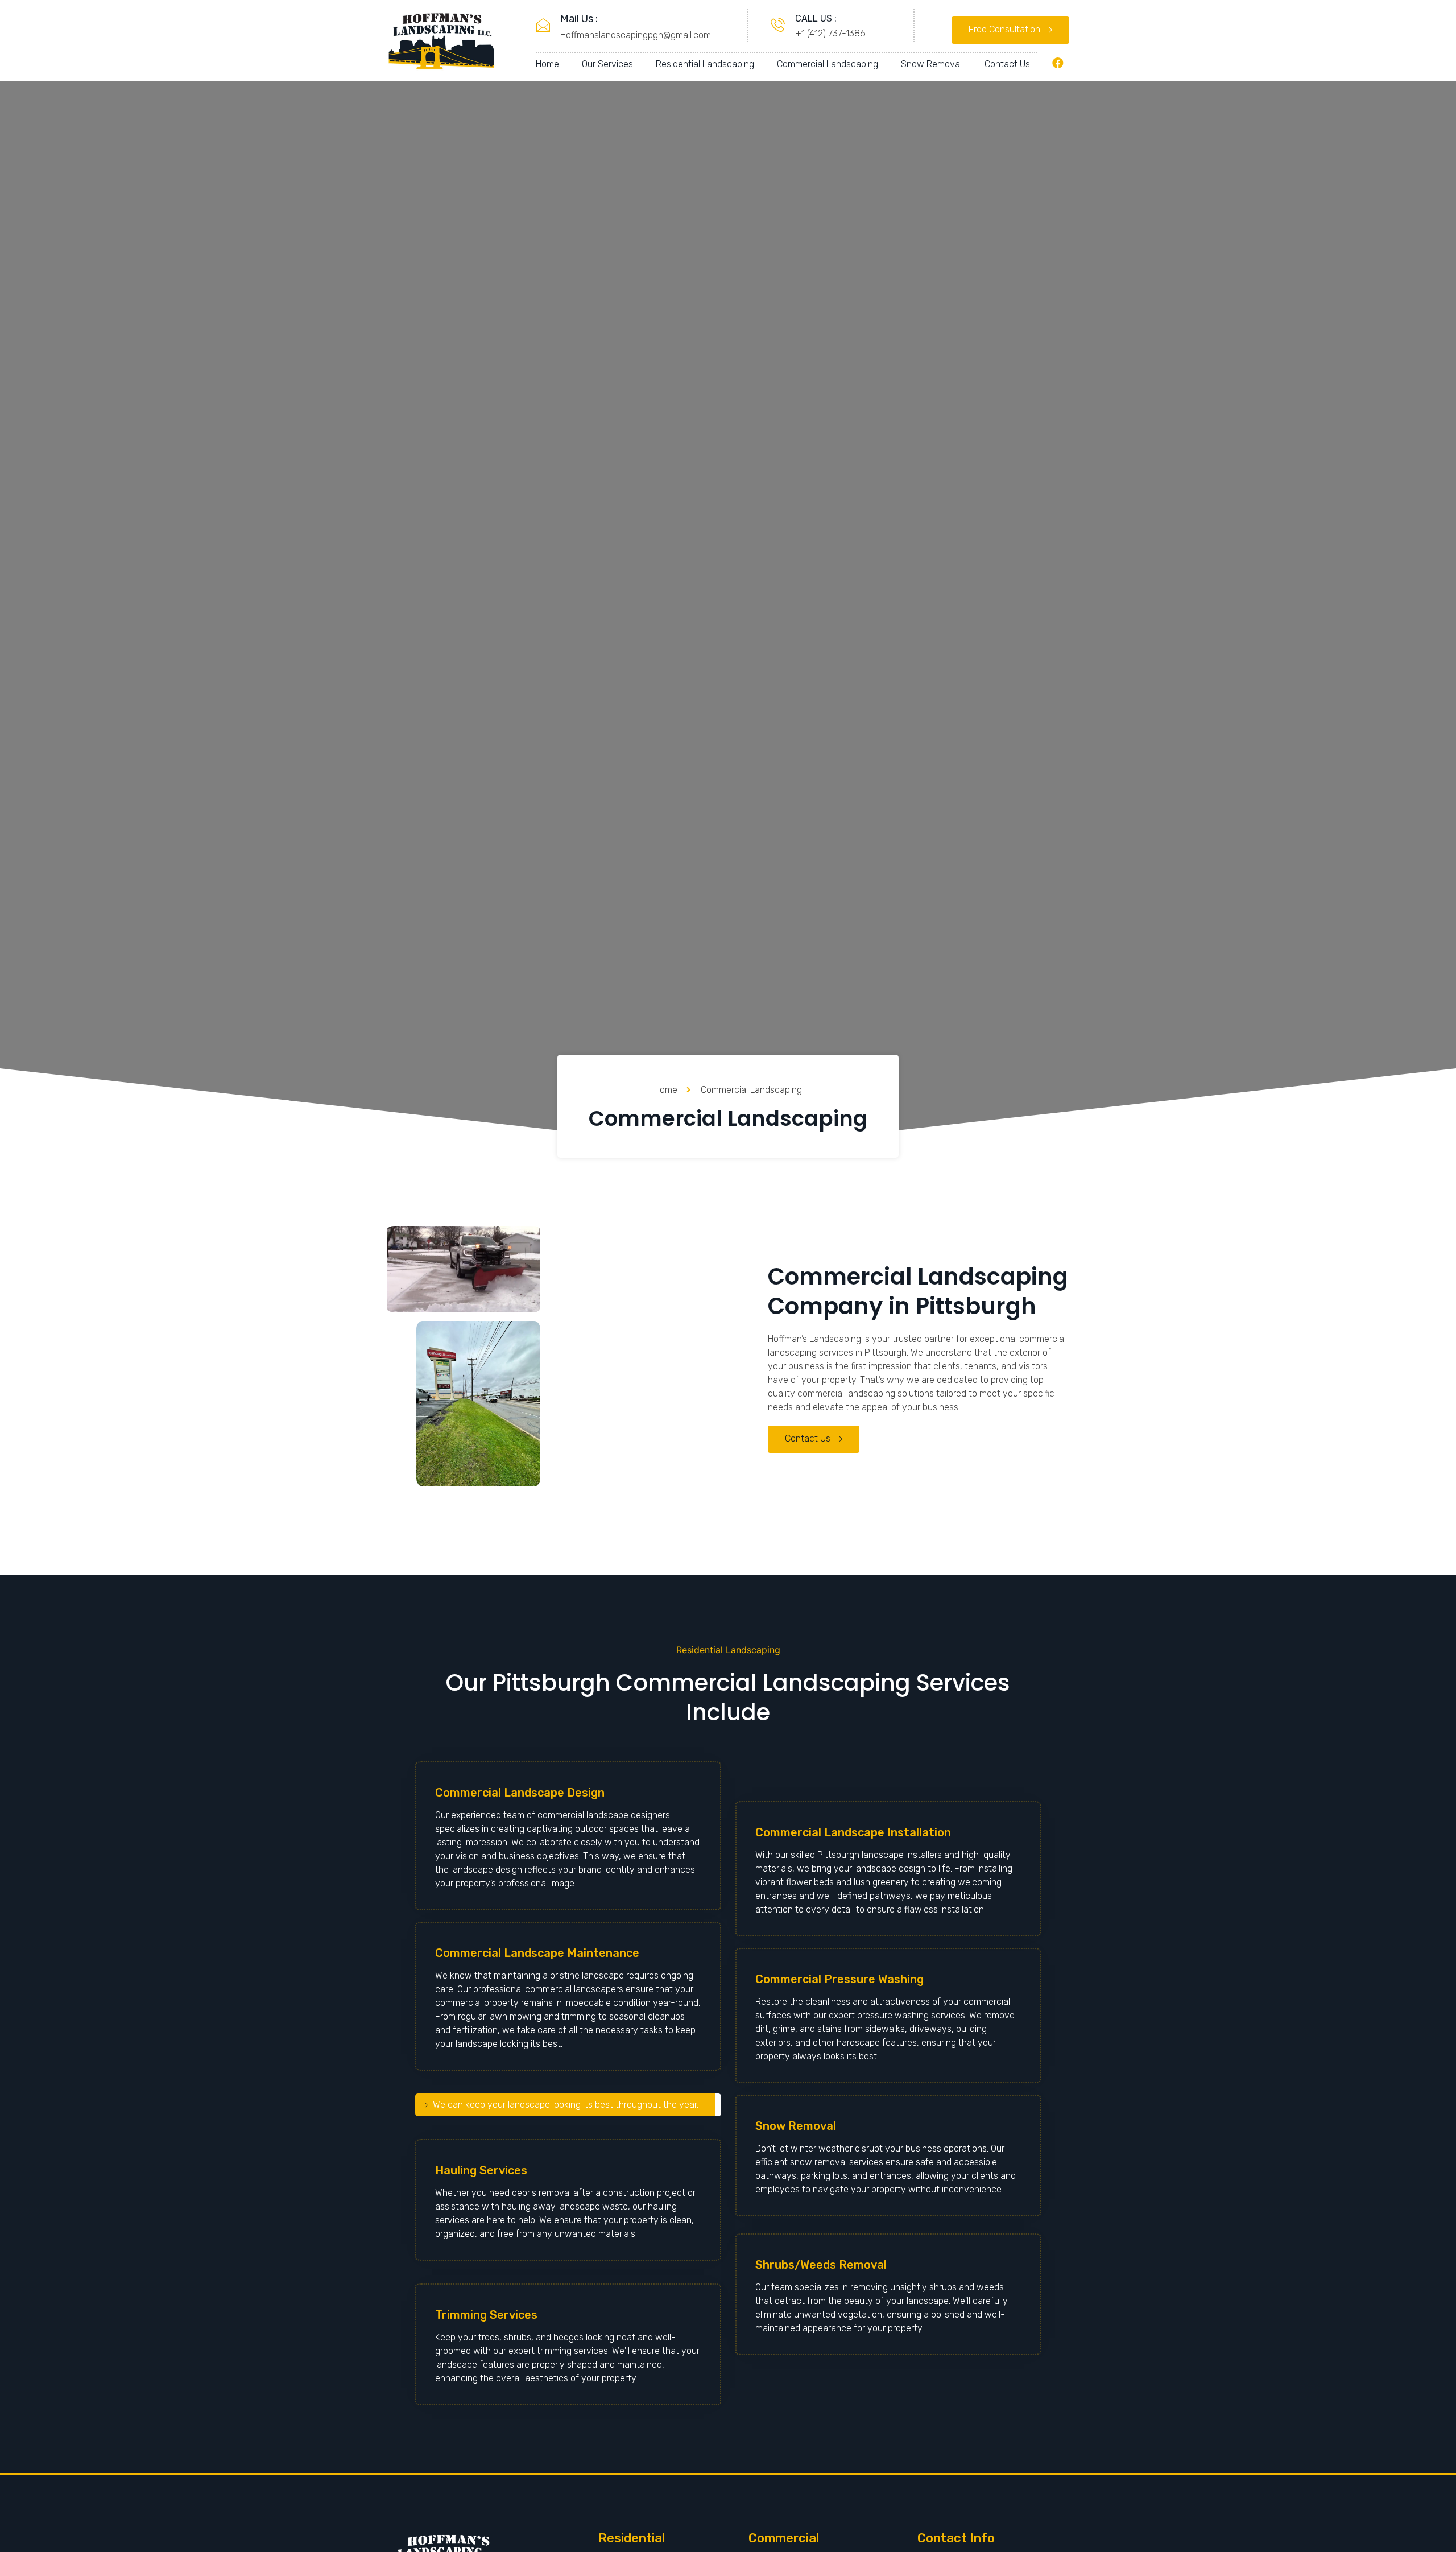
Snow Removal (931, 64)
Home (547, 64)
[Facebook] (1058, 63)
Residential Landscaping (705, 64)
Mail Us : (579, 19)
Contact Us (1007, 64)
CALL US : (816, 18)
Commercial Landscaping (828, 64)
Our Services (607, 64)
